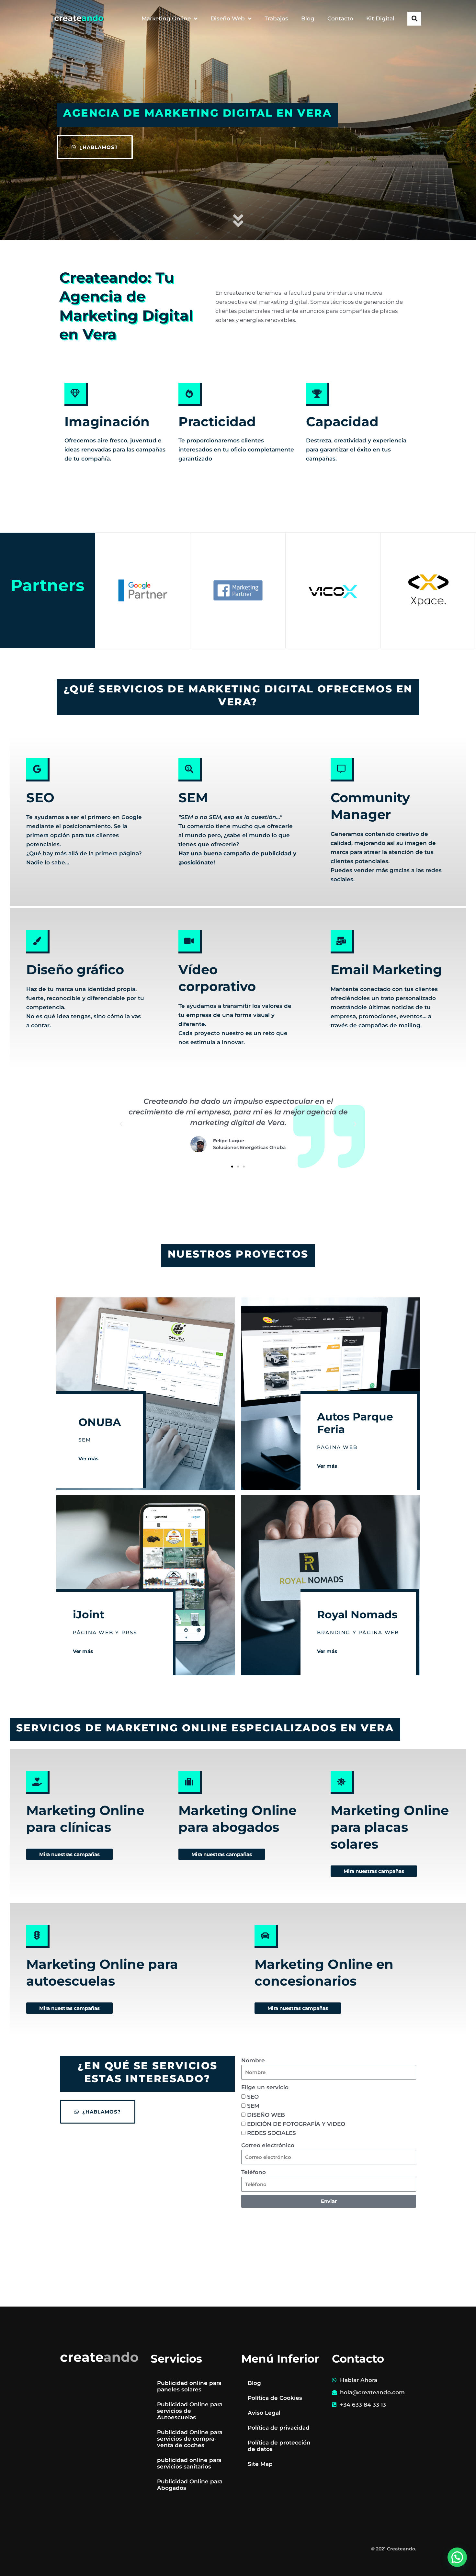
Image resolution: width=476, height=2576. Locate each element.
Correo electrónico (268, 2145)
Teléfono (254, 2172)
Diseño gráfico (75, 969)
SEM (193, 798)
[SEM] (190, 770)
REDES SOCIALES (272, 2133)
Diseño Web (228, 18)
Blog (308, 18)
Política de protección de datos (279, 2446)
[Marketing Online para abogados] (190, 1783)
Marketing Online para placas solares (390, 1827)
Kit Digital (380, 18)
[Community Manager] (342, 770)
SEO (40, 798)
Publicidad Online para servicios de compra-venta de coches (190, 2439)
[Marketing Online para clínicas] (38, 1783)
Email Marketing (386, 969)
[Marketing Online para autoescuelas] (38, 1936)
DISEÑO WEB (266, 2115)
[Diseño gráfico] (38, 942)
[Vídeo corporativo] (190, 942)
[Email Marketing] (342, 942)
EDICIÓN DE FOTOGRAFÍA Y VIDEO (296, 2124)
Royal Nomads (357, 1614)
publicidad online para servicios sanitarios (189, 2463)
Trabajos (276, 18)
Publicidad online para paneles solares (189, 2386)
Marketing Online (166, 18)
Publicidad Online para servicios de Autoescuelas (190, 2411)
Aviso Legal (264, 2413)
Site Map (260, 2464)
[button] (414, 19)
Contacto (340, 18)
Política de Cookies (275, 2398)
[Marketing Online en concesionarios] (266, 1936)
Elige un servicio (265, 2087)
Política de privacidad (279, 2428)
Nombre (253, 2060)
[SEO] (38, 770)
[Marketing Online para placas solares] (342, 1783)
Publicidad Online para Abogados (190, 2485)
